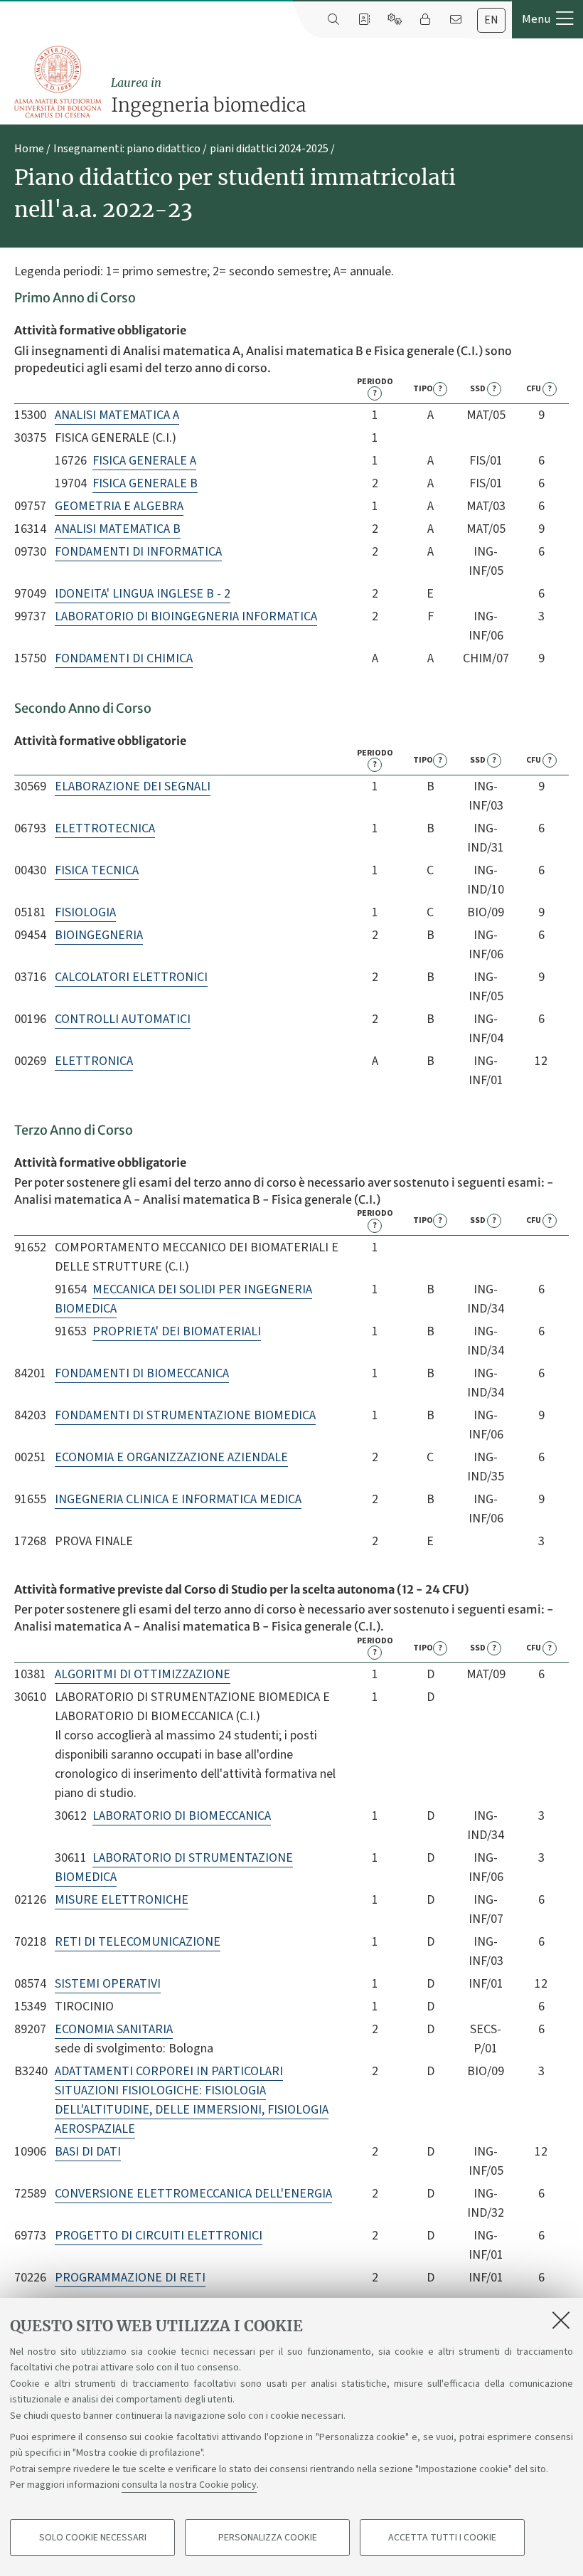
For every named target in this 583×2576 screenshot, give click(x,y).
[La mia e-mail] (455, 20)
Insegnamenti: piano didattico (127, 149)
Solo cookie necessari (93, 2538)
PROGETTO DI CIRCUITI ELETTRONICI (159, 2236)
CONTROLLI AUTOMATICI (123, 1019)
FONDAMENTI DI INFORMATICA (138, 552)
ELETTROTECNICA (105, 828)
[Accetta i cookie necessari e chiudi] (561, 2320)
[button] (547, 19)
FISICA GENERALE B (145, 483)
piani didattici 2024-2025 (269, 149)
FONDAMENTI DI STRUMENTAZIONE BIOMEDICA (185, 1415)
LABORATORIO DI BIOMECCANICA (182, 1816)
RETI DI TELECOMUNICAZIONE (138, 1942)
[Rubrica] (364, 20)
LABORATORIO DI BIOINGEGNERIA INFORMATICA (186, 616)
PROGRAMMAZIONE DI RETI (130, 2278)
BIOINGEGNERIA (99, 935)
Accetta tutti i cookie (442, 2538)
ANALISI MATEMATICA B (118, 529)
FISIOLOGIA (85, 912)
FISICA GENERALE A (144, 461)
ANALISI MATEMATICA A (117, 415)
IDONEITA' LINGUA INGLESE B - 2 (143, 594)
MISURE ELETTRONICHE (122, 1900)
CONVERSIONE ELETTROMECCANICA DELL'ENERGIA (193, 2194)
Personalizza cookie (268, 2538)
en (491, 20)
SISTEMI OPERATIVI (108, 1984)
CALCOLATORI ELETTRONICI (131, 977)
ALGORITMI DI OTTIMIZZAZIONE (143, 1674)
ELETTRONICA (94, 1061)
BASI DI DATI (88, 2152)
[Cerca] (333, 20)
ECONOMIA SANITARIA (114, 2029)
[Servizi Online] (394, 20)
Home (29, 149)
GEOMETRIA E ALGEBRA (119, 506)
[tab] (491, 20)
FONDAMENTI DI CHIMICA (124, 658)
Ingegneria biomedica (208, 96)
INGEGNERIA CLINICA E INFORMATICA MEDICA (178, 1499)
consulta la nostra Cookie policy (189, 2485)
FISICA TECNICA (97, 870)
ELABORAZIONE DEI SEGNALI (133, 786)
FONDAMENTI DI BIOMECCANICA (142, 1373)
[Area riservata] (425, 20)
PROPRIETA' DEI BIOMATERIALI (177, 1331)
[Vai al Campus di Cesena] (58, 82)
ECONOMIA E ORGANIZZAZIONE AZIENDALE (171, 1457)
